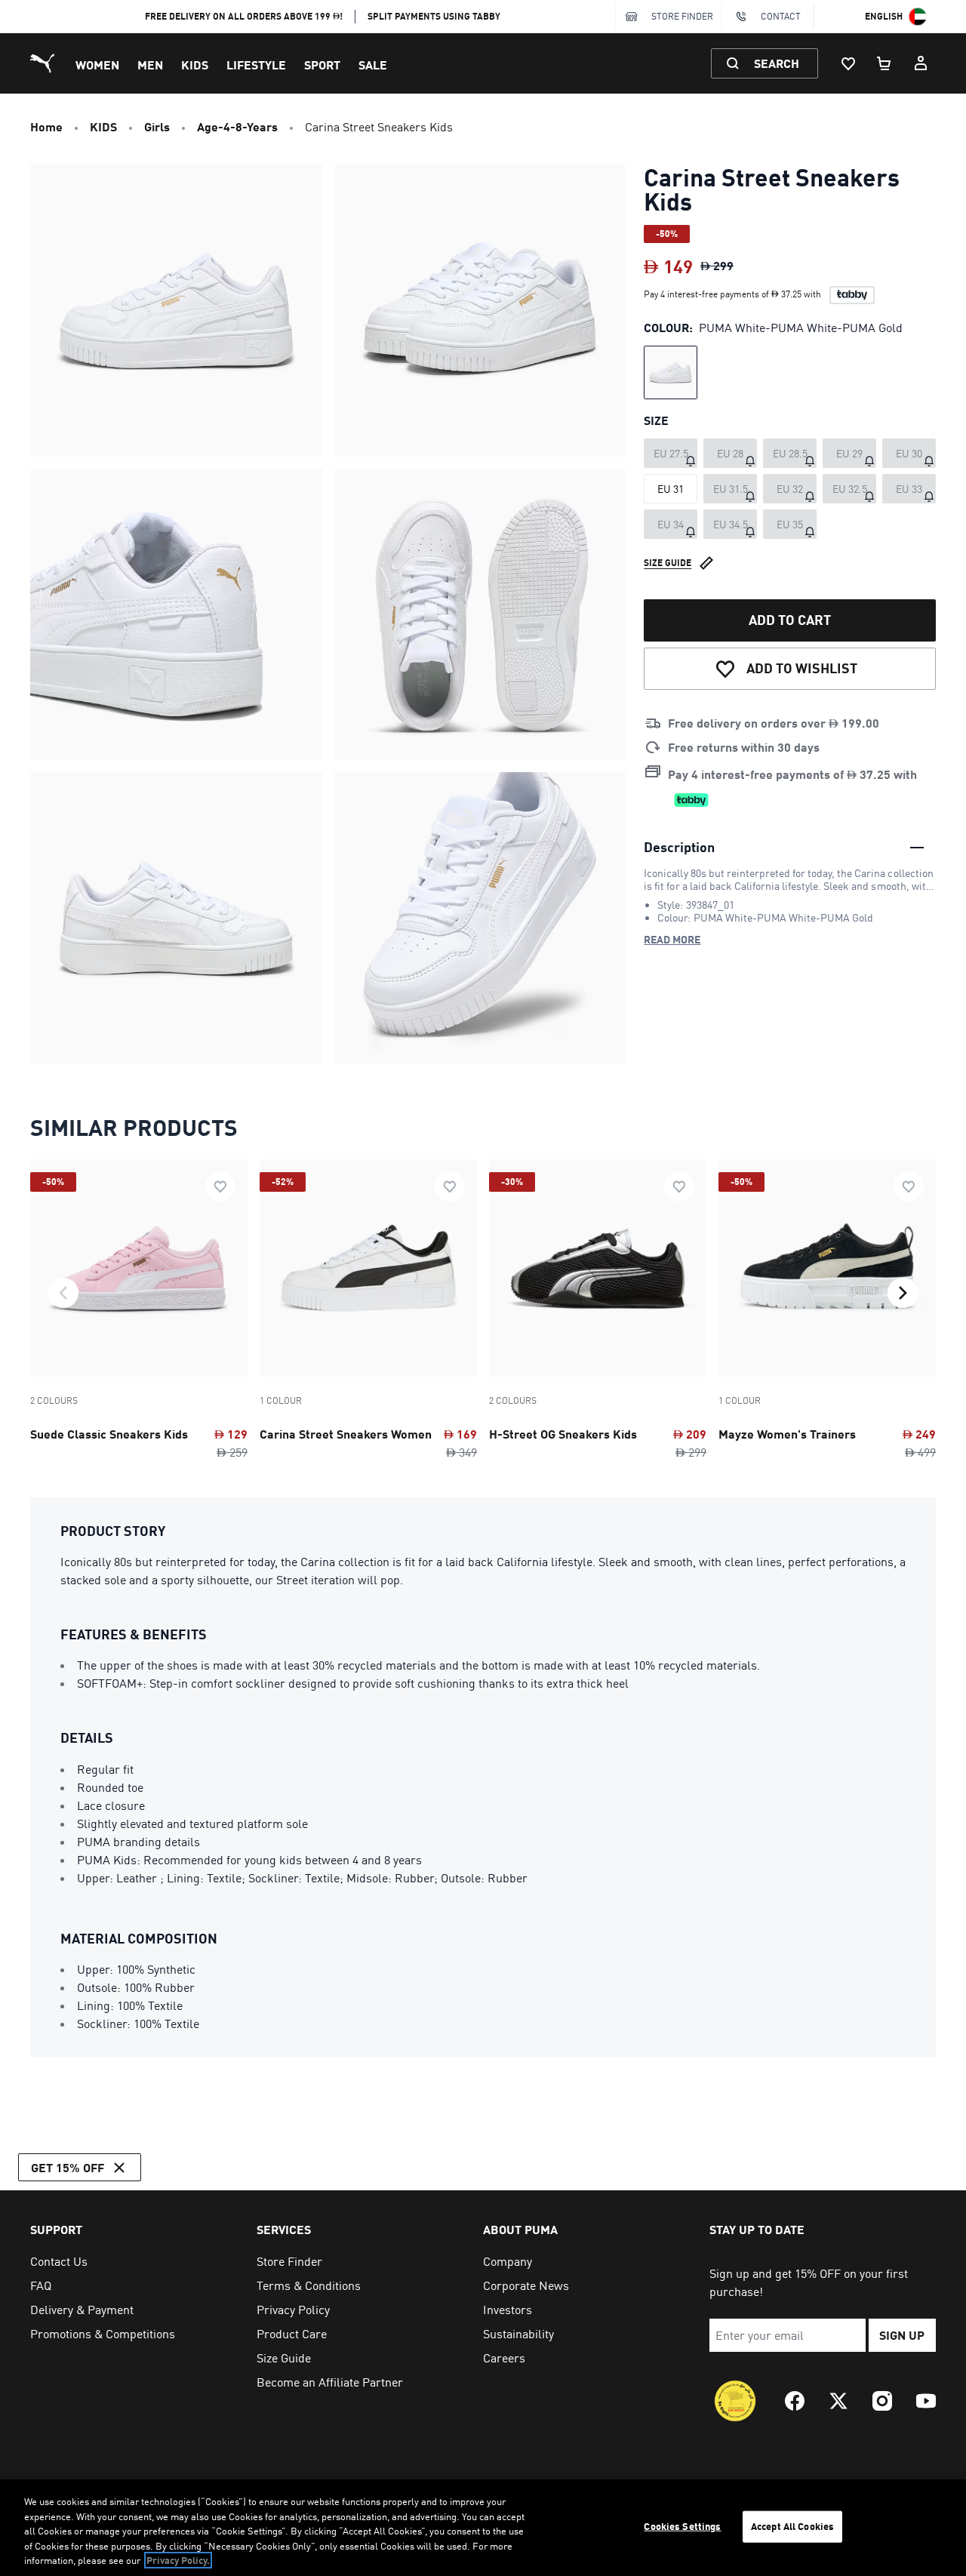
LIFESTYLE (256, 65)
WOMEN (97, 65)
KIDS (195, 65)
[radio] (671, 372)
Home (46, 126)
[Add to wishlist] (220, 1186)
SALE (373, 65)
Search (777, 63)
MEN (150, 65)
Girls (157, 126)
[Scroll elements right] (903, 1293)
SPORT (322, 65)
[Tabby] (852, 295)
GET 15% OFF (68, 2167)
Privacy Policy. (178, 2560)
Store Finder (682, 16)
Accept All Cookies (792, 2526)
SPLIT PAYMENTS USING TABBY (434, 16)
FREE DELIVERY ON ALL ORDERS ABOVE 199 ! (244, 16)
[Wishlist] (848, 63)
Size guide (668, 563)
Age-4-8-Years (237, 126)
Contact (781, 16)
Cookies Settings (682, 2526)
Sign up (902, 2335)
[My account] (921, 63)
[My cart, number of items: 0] (884, 63)
